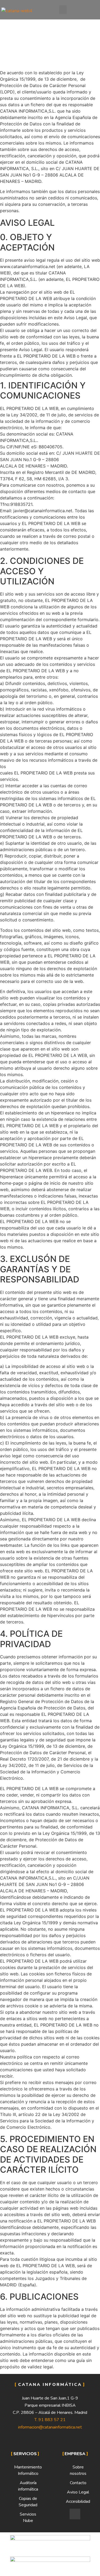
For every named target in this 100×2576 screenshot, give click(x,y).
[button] (63, 10)
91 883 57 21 (52, 2420)
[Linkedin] (75, 2514)
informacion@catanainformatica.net (50, 2427)
